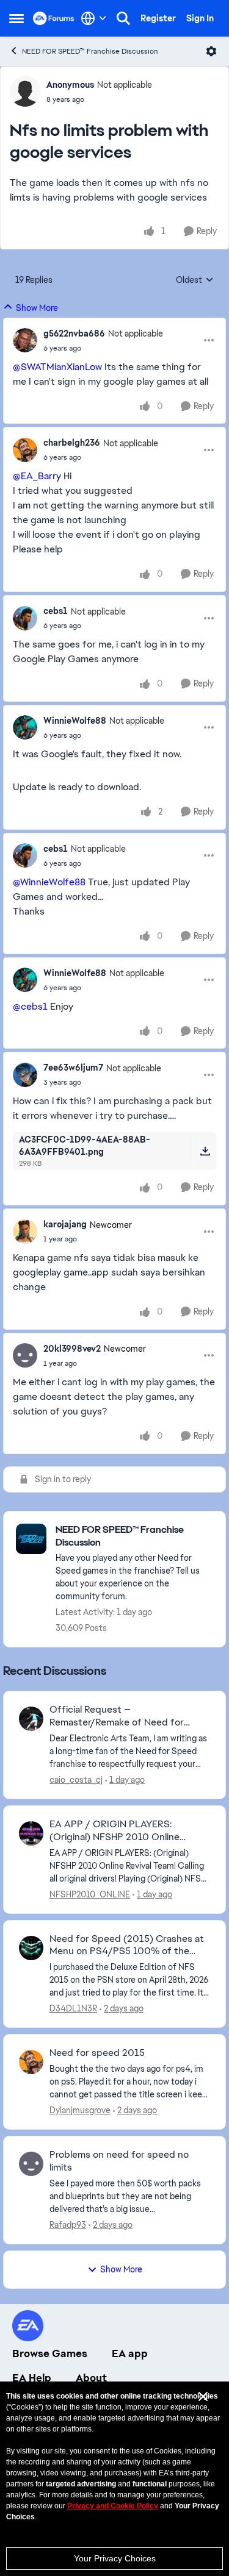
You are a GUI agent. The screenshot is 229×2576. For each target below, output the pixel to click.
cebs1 (56, 611)
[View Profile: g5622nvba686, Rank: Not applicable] (25, 340)
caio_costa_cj (76, 1780)
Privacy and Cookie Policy (113, 2506)
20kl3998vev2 (72, 1349)
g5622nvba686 (74, 334)
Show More (37, 308)
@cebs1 (30, 1006)
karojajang (65, 1224)
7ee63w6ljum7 (73, 1068)
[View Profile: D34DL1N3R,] (31, 1948)
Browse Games (50, 2353)
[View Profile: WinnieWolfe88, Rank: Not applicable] (25, 727)
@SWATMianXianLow (57, 367)
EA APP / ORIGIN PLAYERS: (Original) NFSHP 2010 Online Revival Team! (114, 1831)
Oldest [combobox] (195, 280)
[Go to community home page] (54, 18)
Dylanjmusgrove (80, 2110)
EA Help (32, 2378)
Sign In (200, 18)
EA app (130, 2353)
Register (158, 18)
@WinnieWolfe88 (49, 882)
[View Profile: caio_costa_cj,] (31, 1719)
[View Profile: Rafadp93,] (31, 2164)
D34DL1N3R (73, 2008)
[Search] (123, 18)
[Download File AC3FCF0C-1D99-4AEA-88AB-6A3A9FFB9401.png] (205, 1151)
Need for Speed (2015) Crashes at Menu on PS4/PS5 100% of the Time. (127, 1946)
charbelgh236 (72, 443)
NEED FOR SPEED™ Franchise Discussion (90, 51)
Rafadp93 (68, 2225)
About (91, 2378)
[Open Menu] (211, 51)
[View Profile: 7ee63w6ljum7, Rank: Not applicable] (25, 1075)
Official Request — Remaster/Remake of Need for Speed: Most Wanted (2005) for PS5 (121, 1716)
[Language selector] (94, 18)
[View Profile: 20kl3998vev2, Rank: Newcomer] (25, 1355)
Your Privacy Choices (115, 2558)
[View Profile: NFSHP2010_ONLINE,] (31, 1833)
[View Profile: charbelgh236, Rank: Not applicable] (25, 450)
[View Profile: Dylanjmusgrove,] (31, 2062)
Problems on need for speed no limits (119, 2161)
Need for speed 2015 (97, 2053)
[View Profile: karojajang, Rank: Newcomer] (25, 1232)
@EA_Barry (37, 476)
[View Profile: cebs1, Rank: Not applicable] (25, 618)
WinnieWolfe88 (75, 721)
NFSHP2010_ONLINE (90, 1894)
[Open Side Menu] (16, 18)
